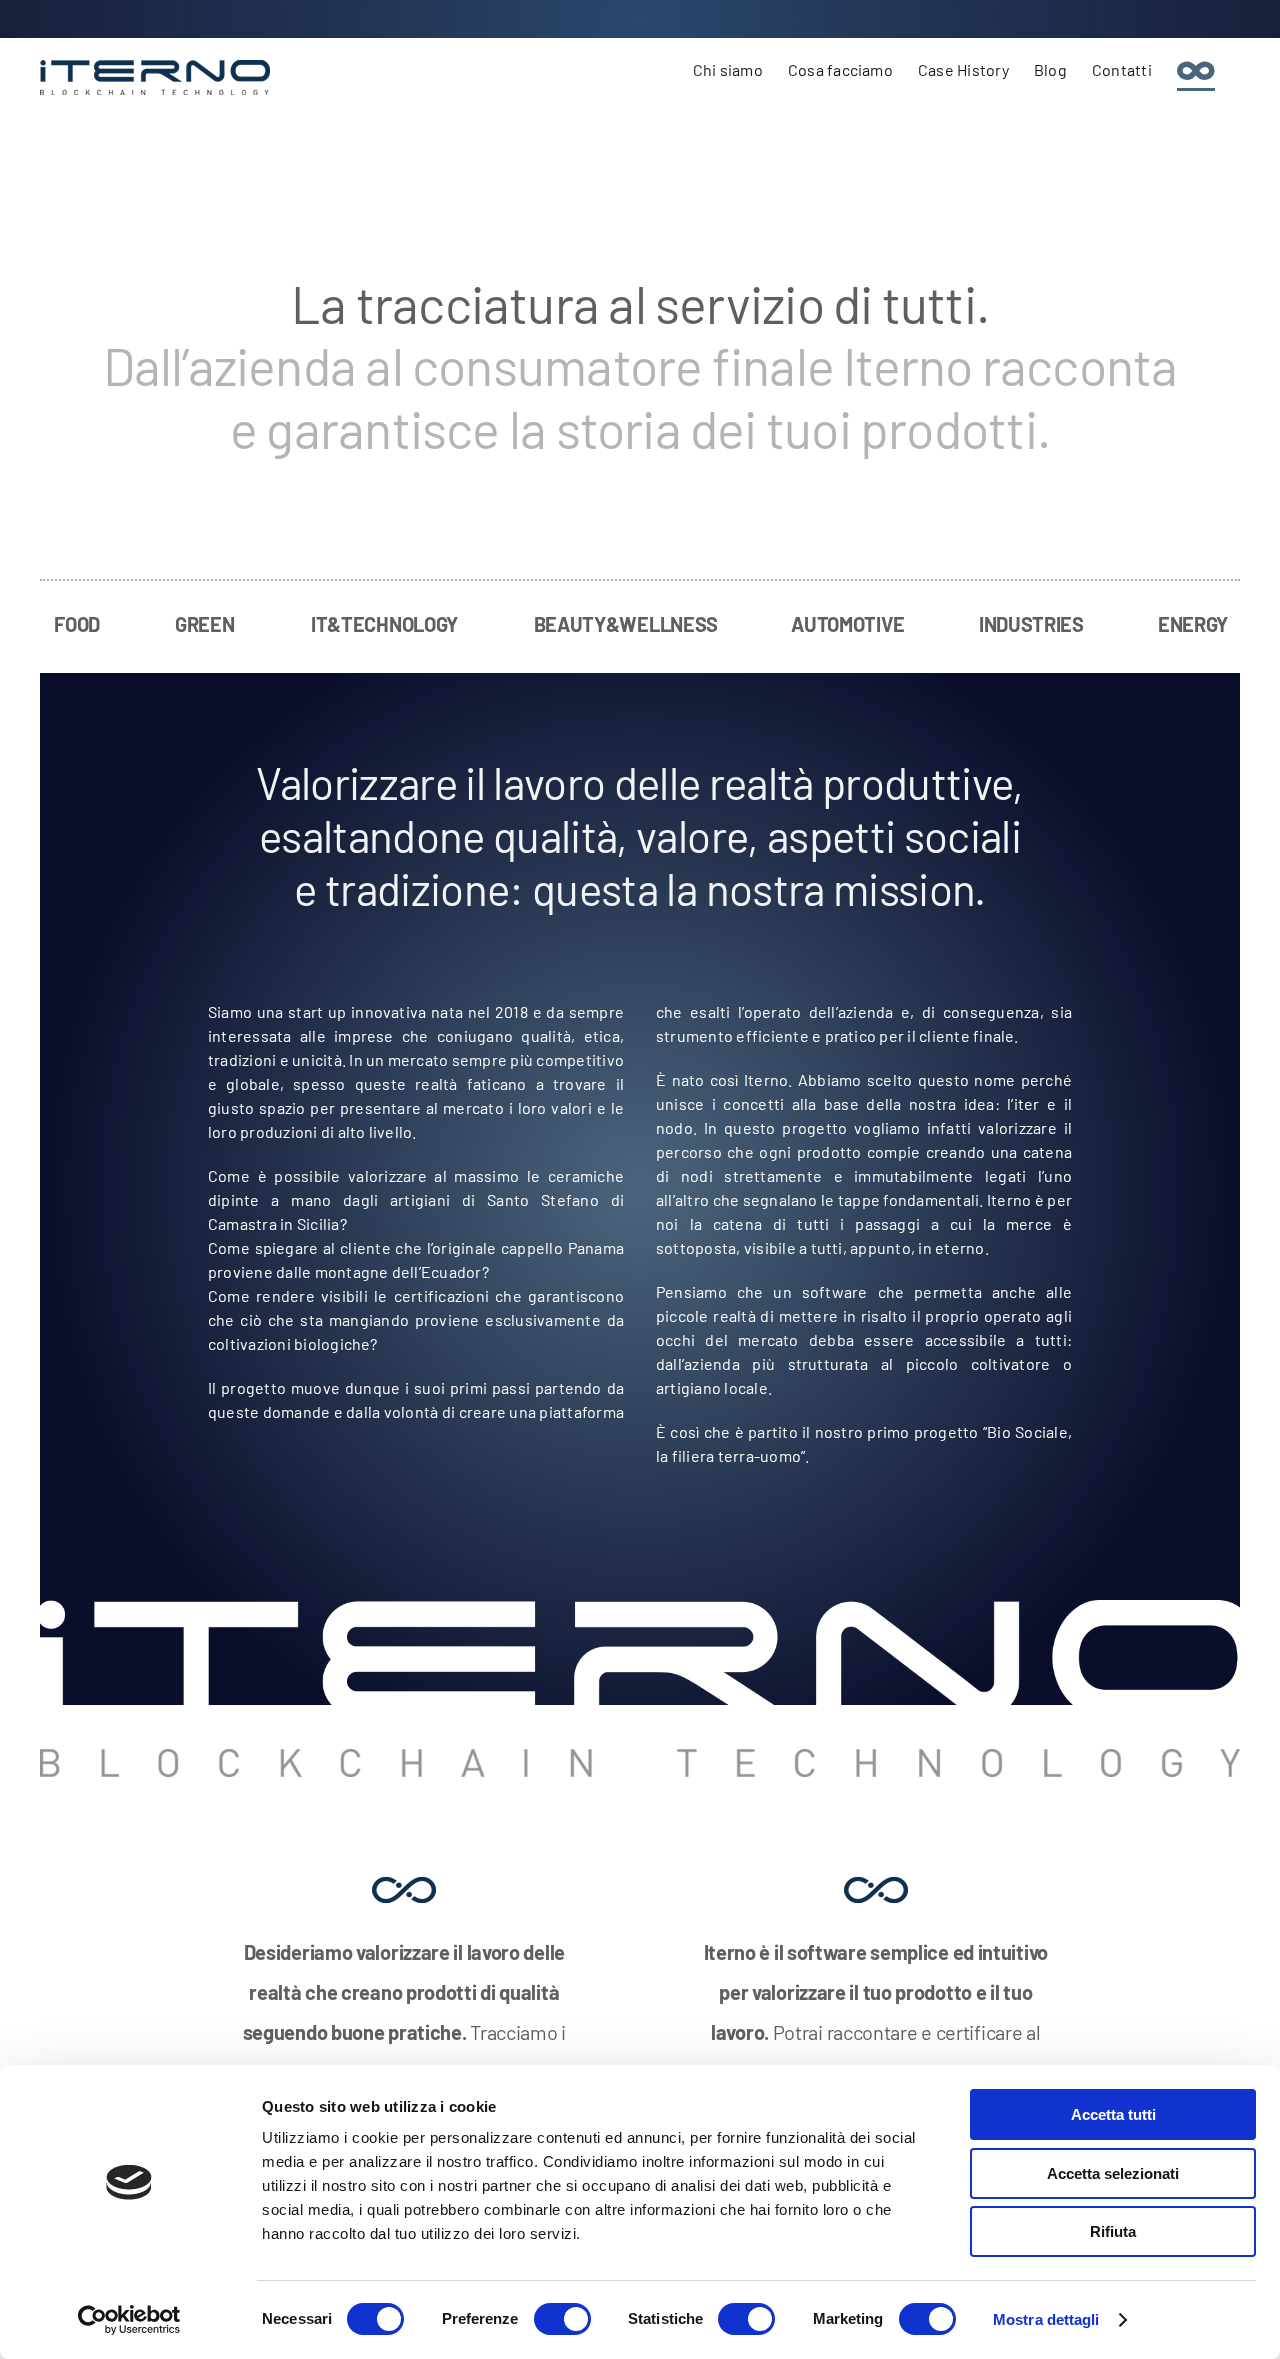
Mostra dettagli (1046, 2319)
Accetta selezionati (1113, 2173)
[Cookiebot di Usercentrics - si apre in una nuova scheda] (129, 2320)
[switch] (562, 2319)
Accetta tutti (1113, 2114)
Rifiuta (1113, 2231)
